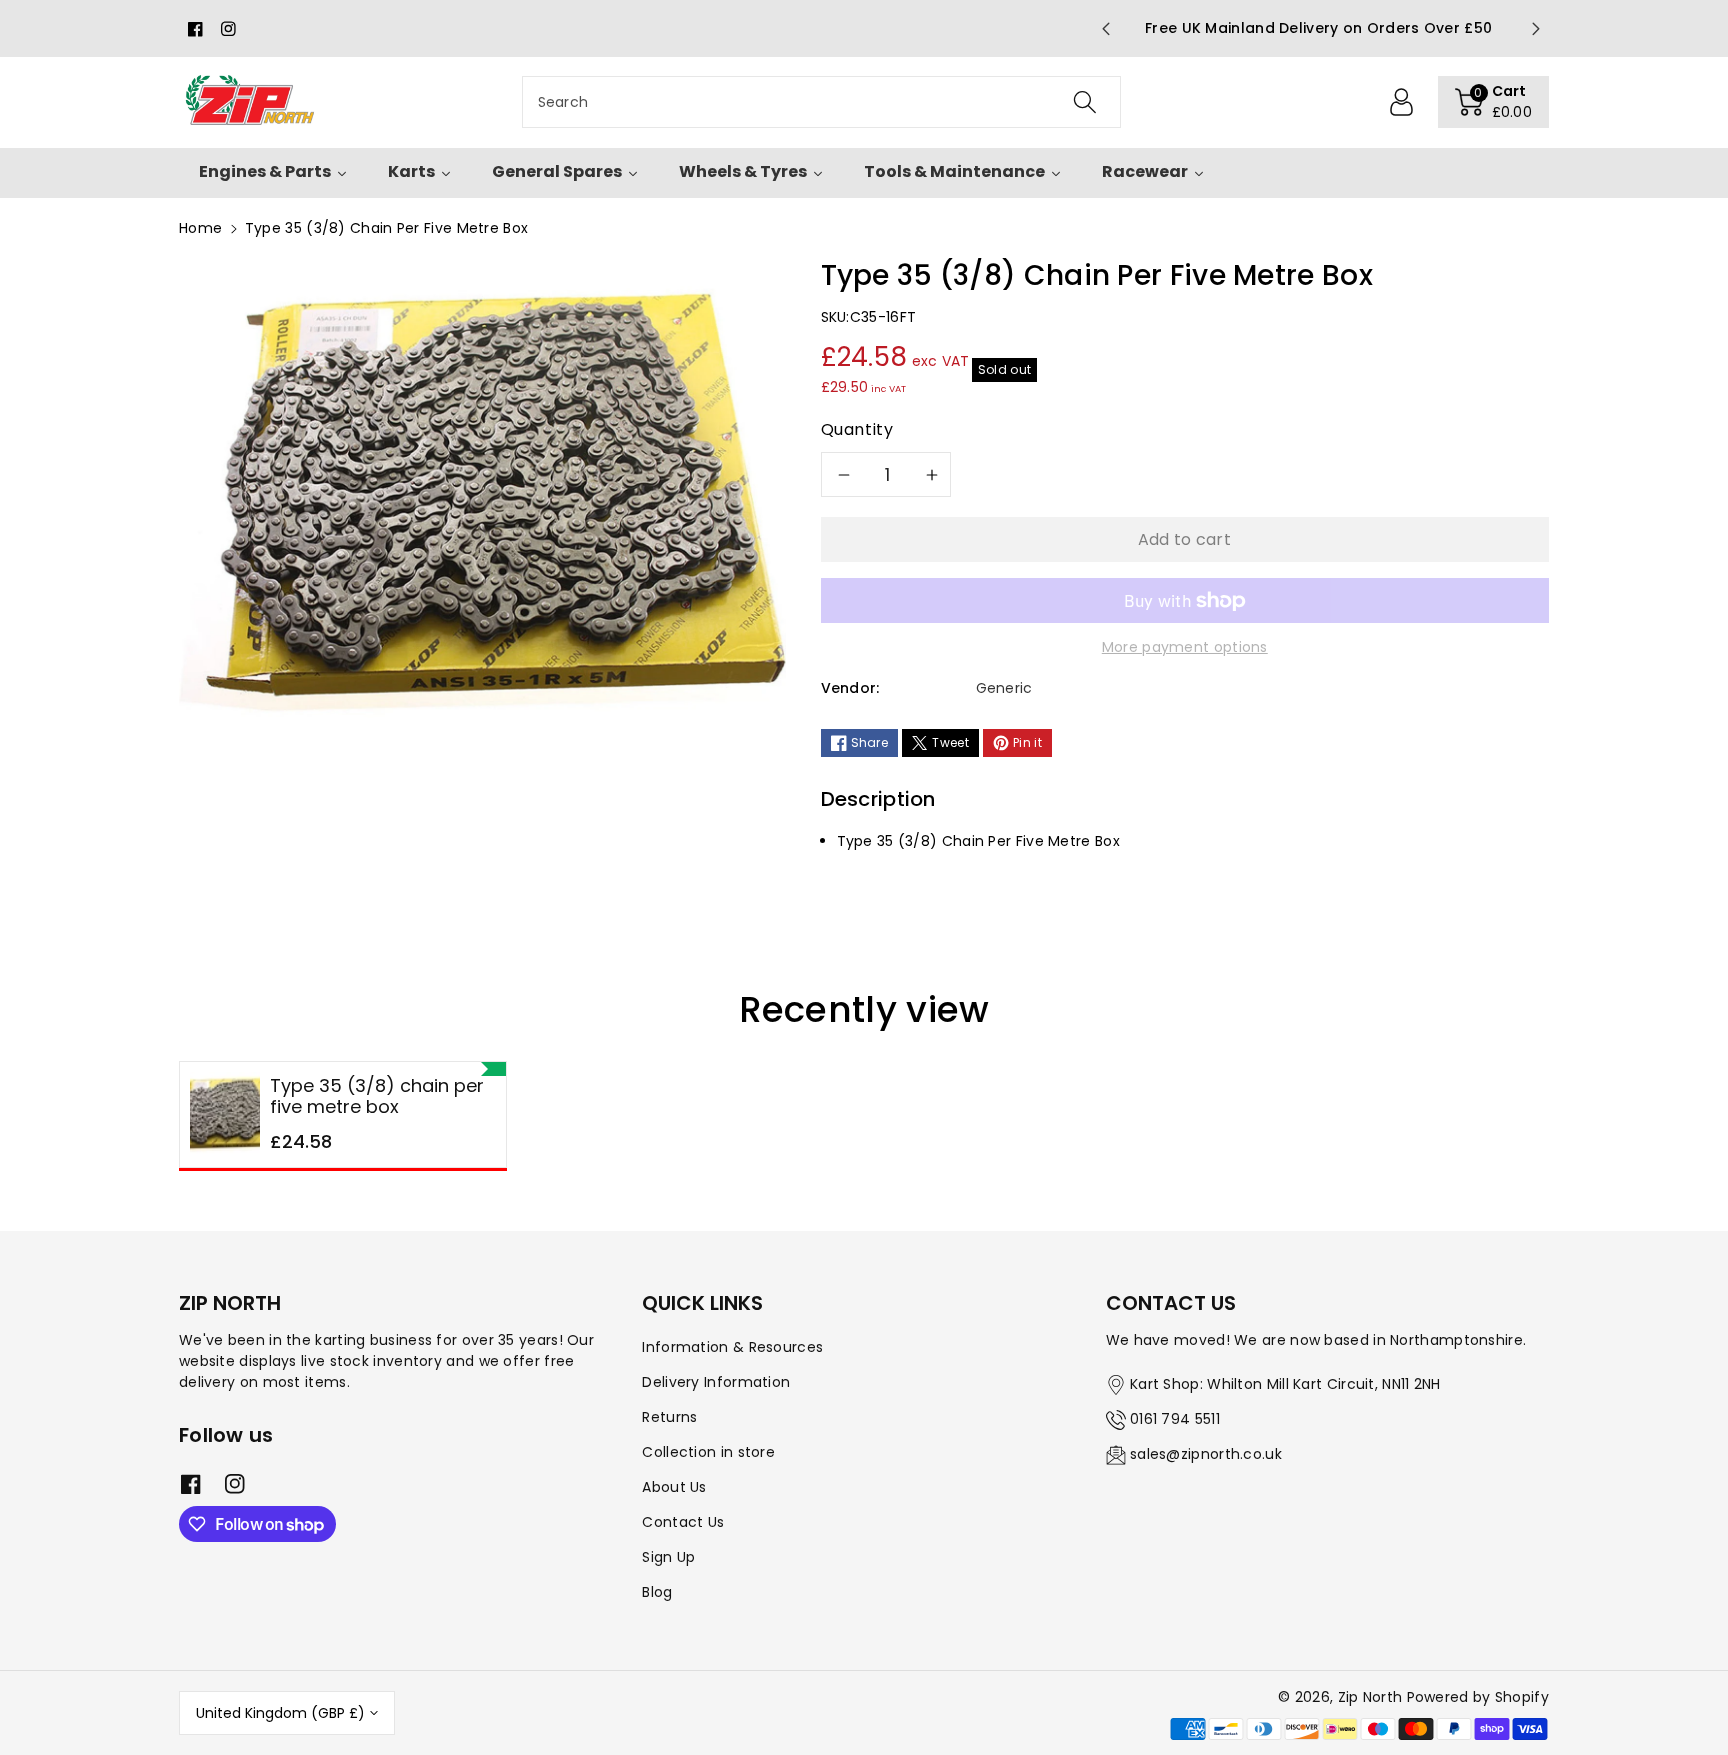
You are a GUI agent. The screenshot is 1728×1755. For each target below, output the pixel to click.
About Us (674, 1487)
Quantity (857, 429)
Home (200, 228)
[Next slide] (1536, 29)
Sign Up (668, 1557)
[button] (1494, 102)
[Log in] (1402, 102)
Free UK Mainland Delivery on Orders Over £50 (1320, 28)
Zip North (1370, 1697)
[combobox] (821, 102)
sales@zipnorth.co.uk (1206, 1454)
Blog (657, 1592)
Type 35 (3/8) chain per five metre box (377, 1096)
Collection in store (708, 1452)
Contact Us (683, 1522)
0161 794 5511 (1175, 1419)
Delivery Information (716, 1382)
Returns (669, 1417)
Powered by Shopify (1478, 1697)
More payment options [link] (1185, 647)
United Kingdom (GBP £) (280, 1713)
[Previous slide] (1105, 29)
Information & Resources (732, 1347)
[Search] (1084, 102)
